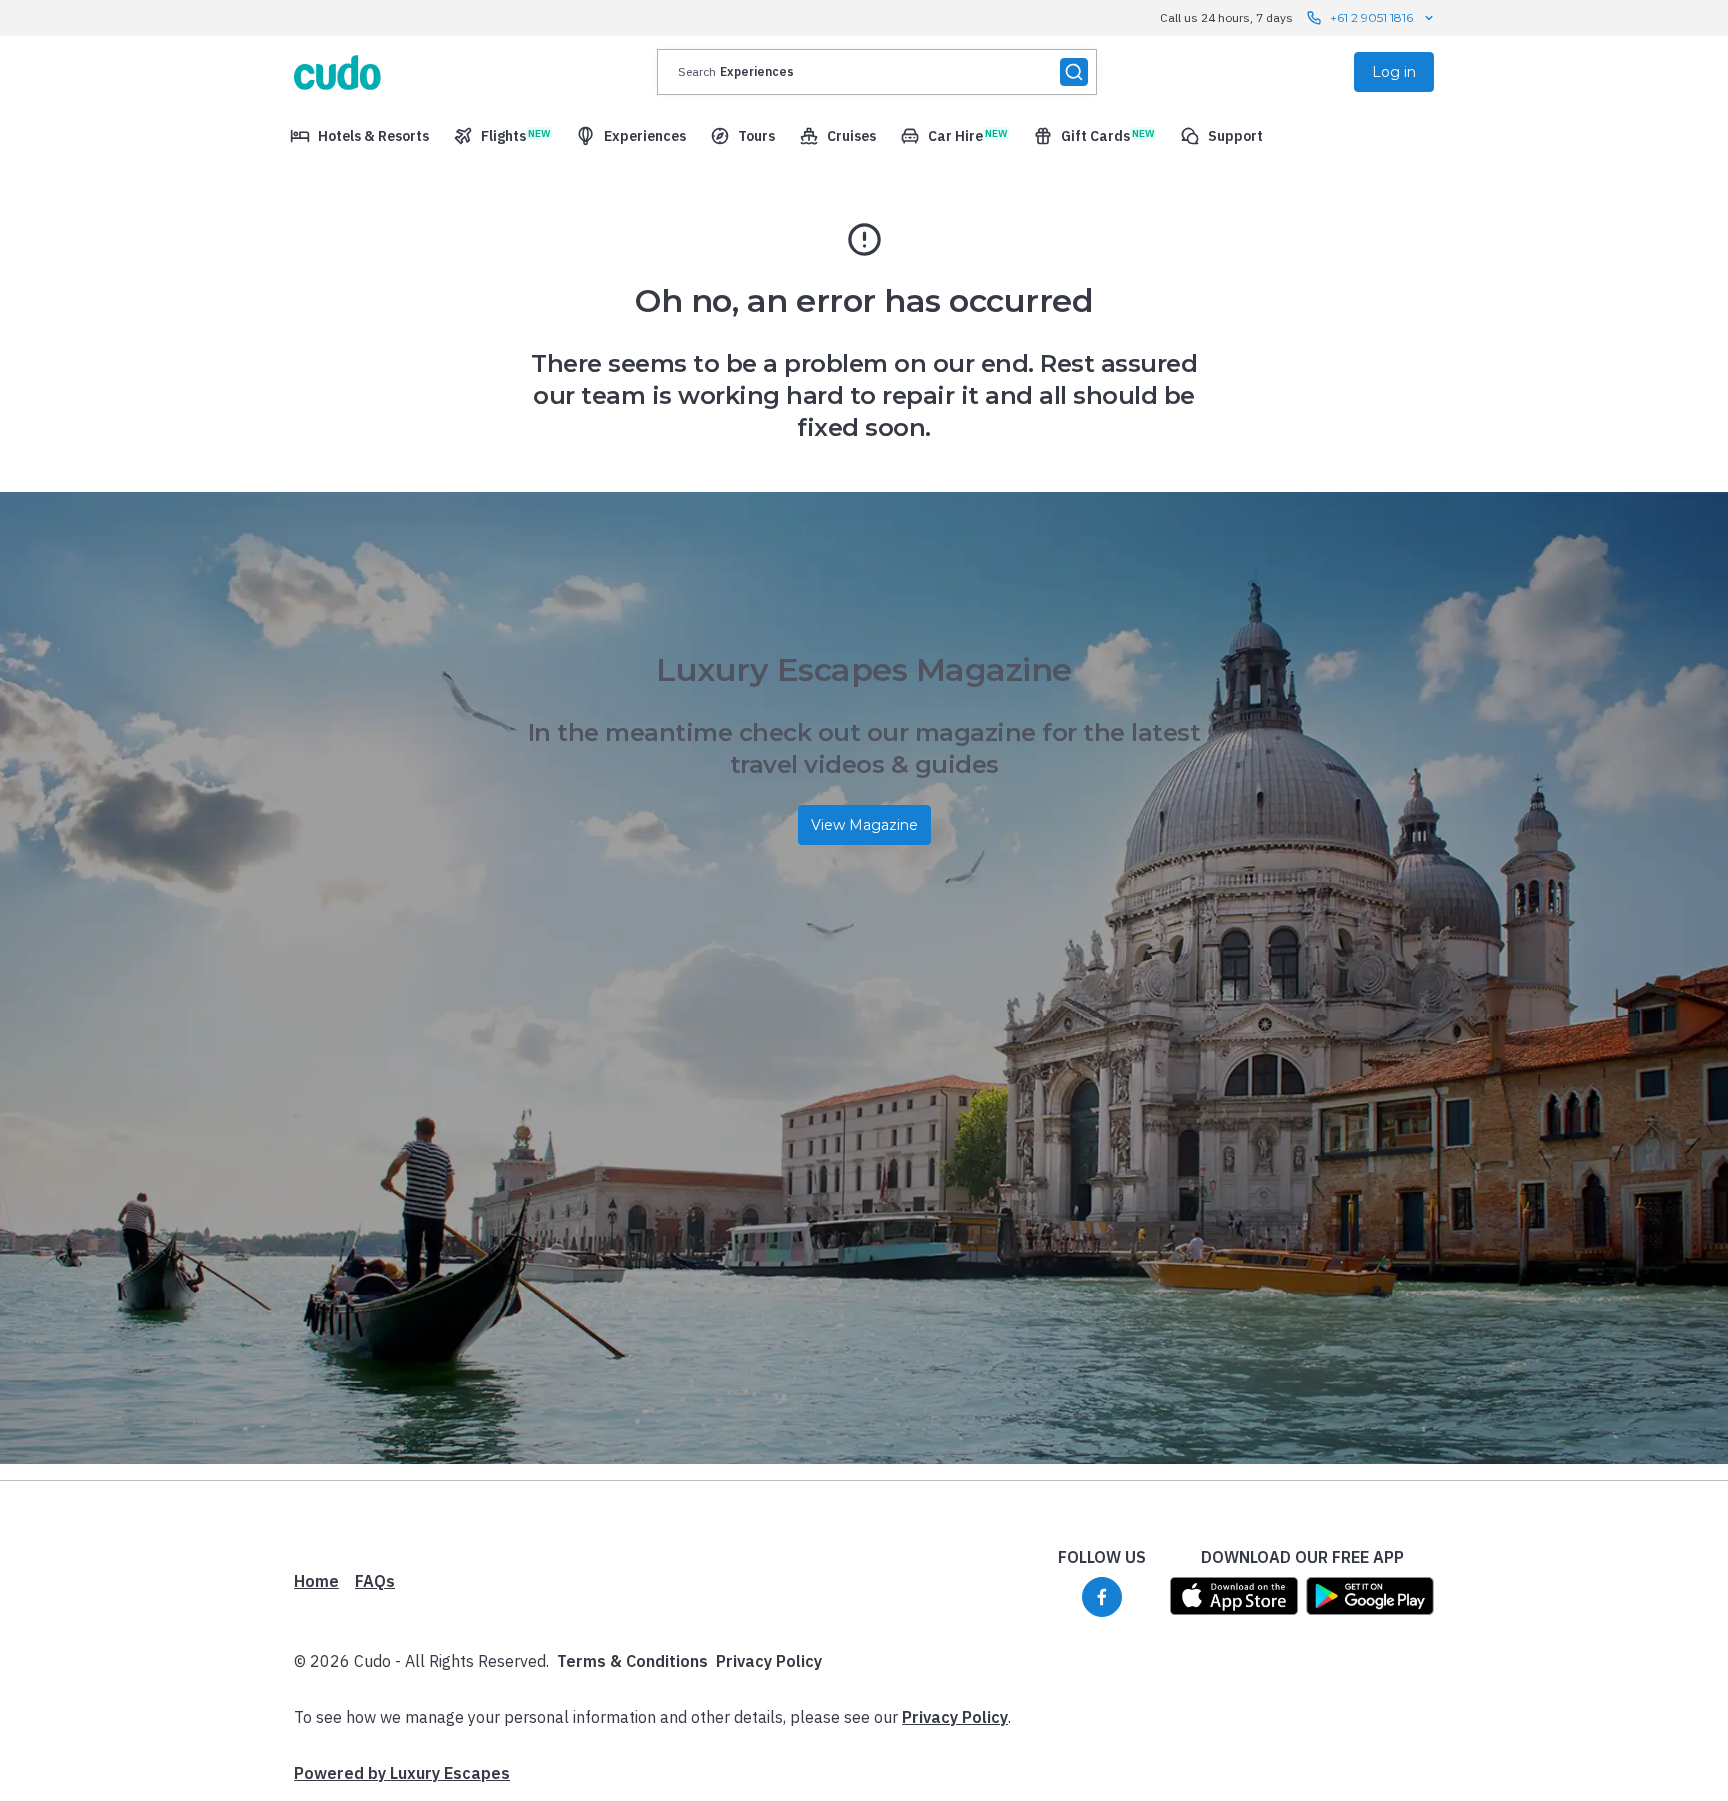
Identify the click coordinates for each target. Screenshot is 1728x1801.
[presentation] (877, 72)
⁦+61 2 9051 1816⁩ (1371, 17)
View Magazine (864, 825)
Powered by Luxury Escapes (402, 1773)
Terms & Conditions (632, 1661)
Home (316, 1581)
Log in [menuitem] (1394, 72)
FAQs (375, 1581)
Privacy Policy (769, 1661)
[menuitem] (359, 136)
